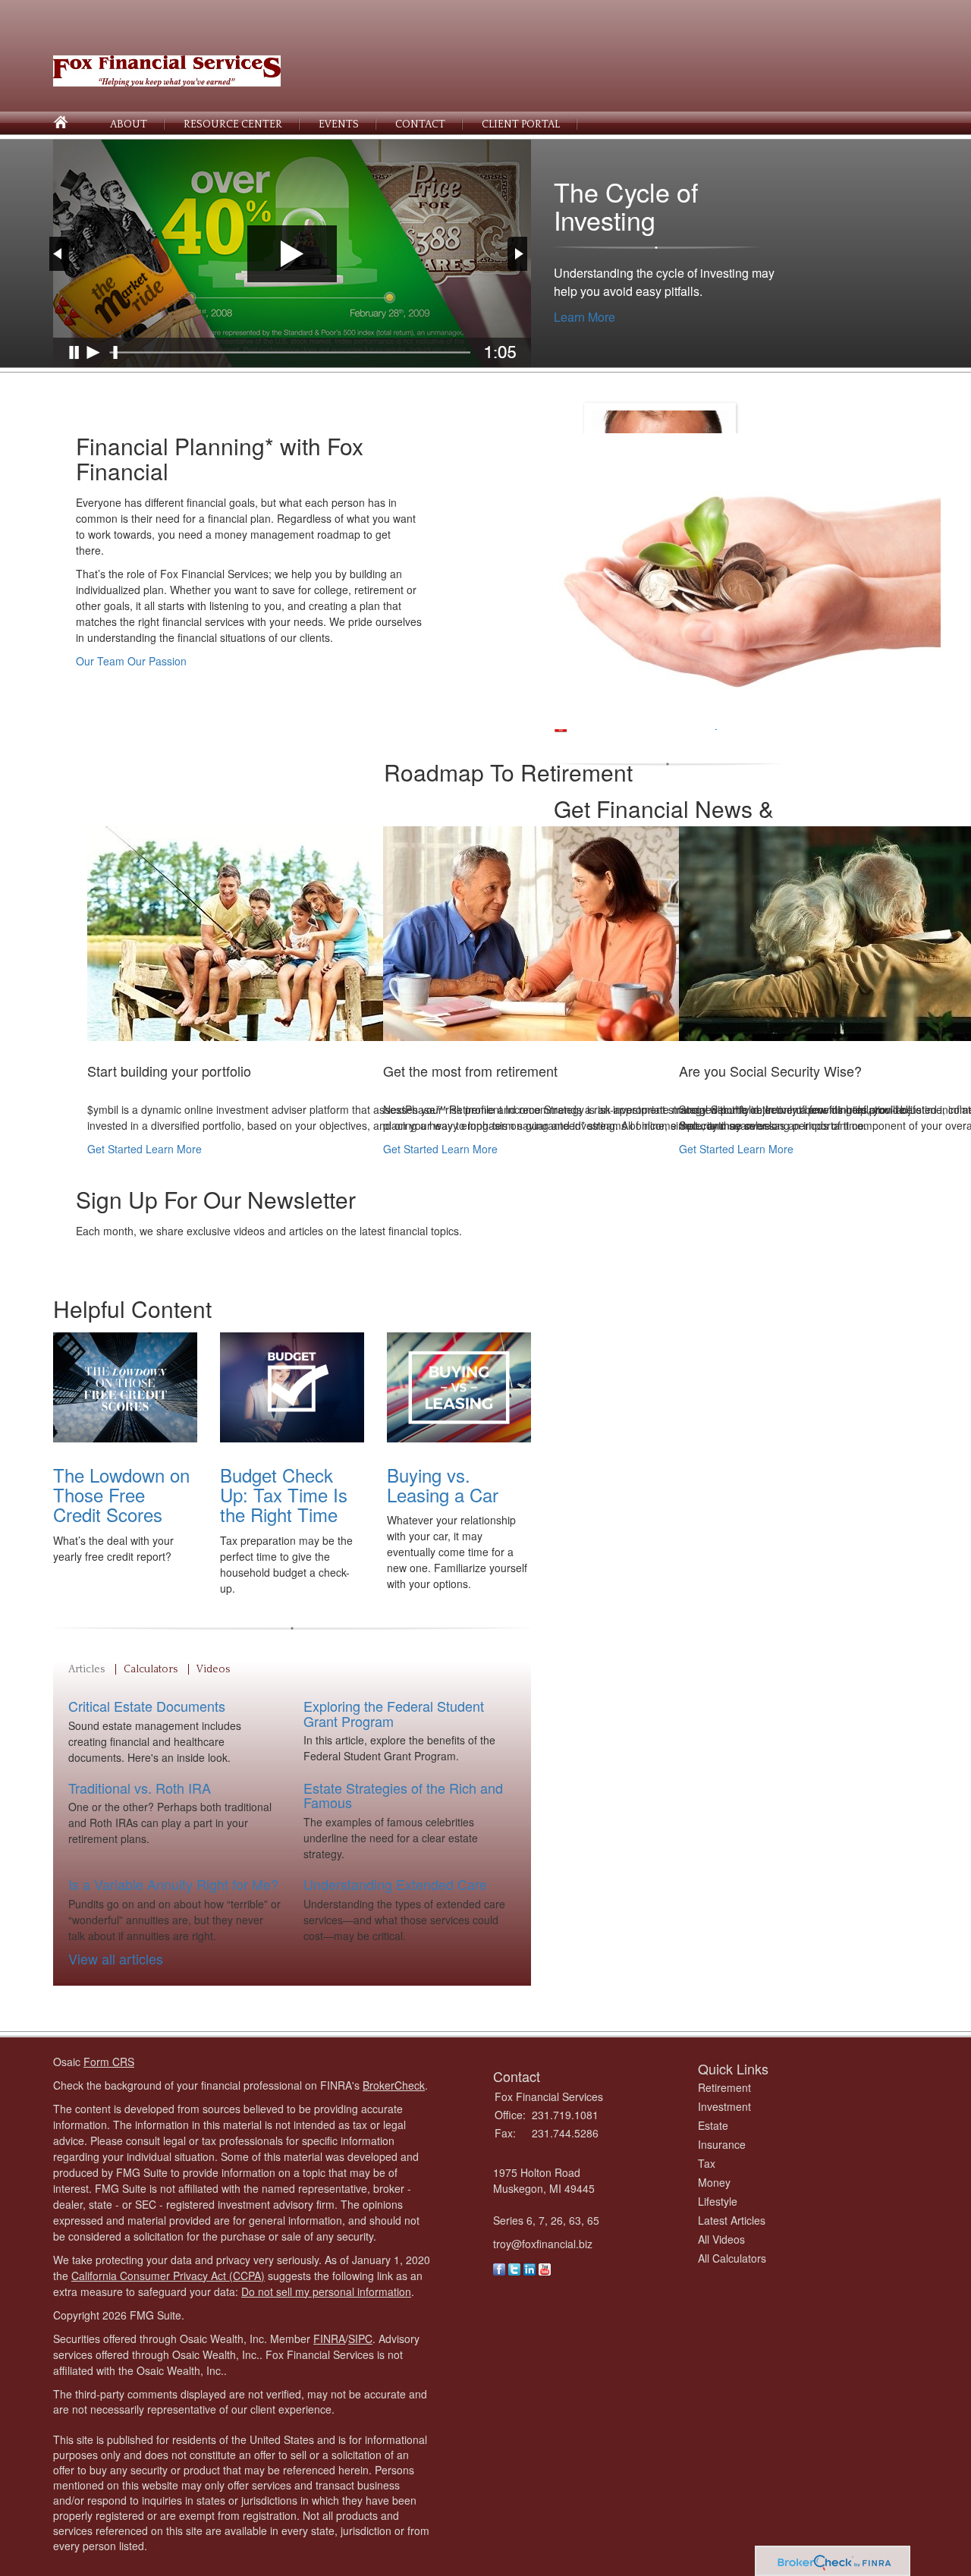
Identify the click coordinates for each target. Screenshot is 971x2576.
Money (714, 2182)
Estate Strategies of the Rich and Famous (403, 1795)
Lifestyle (718, 2201)
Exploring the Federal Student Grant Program (394, 1713)
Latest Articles (732, 2220)
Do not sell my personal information (326, 2291)
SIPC (360, 2339)
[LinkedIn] (529, 2267)
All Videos (721, 2239)
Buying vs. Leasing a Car (443, 1485)
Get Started (115, 1149)
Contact (420, 124)
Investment (724, 2106)
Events (339, 124)
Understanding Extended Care (395, 1884)
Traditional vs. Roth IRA (140, 1788)
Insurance (722, 2144)
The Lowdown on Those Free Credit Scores (121, 1495)
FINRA (329, 2339)
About (129, 124)
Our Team (100, 661)
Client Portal (521, 124)
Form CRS (109, 2062)
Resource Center (233, 124)
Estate (713, 2125)
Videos (213, 1669)
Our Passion (157, 661)
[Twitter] (514, 2267)
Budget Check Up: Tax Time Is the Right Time (284, 1495)
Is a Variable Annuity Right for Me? (173, 1884)
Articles (86, 1669)
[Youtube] (545, 2267)
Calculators (151, 1669)
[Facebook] (499, 2267)
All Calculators (732, 2258)
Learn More (584, 317)
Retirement (724, 2087)
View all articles (116, 1958)
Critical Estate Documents (147, 1706)
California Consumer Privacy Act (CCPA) (168, 2276)
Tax (707, 2163)
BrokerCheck (394, 2085)
